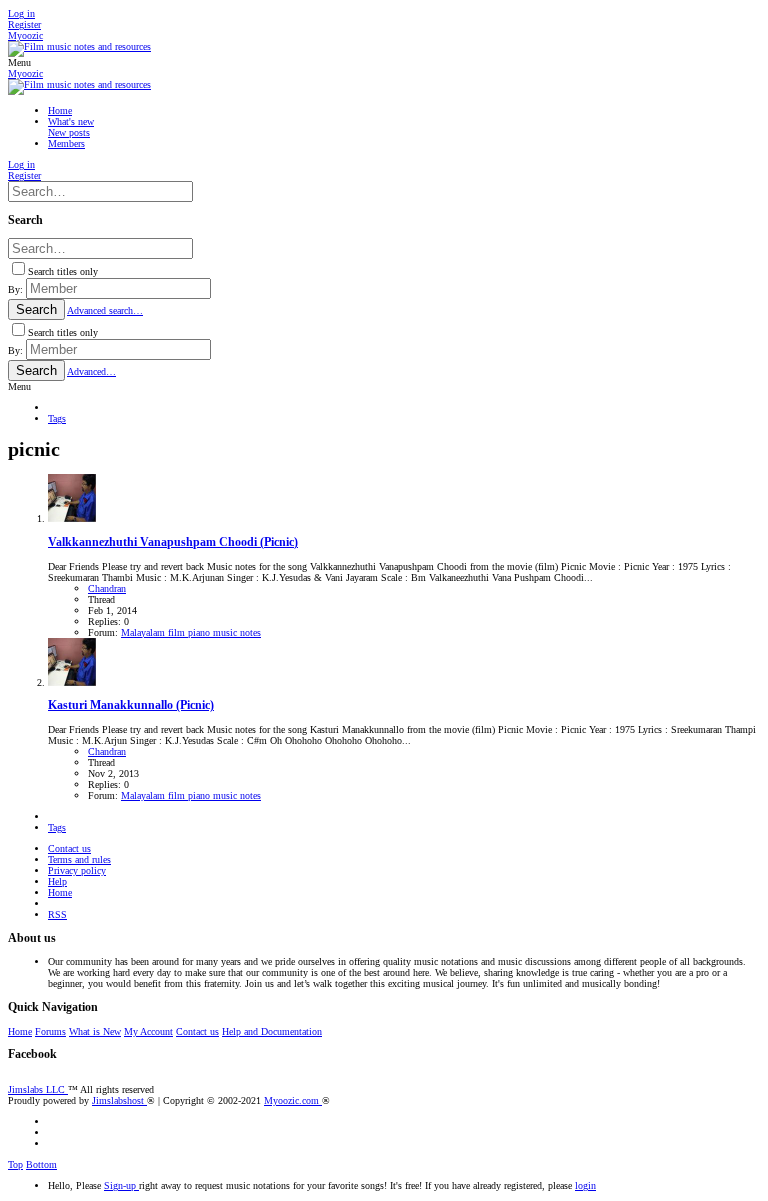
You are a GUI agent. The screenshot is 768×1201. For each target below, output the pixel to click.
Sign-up (121, 1185)
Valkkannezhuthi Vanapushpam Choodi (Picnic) (173, 542)
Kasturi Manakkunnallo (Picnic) (131, 705)
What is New (95, 1031)
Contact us (69, 848)
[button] (19, 62)
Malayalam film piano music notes (191, 632)
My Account (148, 1031)
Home (60, 892)
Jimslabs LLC (38, 1089)
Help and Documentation (272, 1031)
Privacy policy (77, 870)
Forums (50, 1031)
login (585, 1185)
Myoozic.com (293, 1100)
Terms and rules (79, 859)
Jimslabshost (119, 1100)
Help (57, 881)
